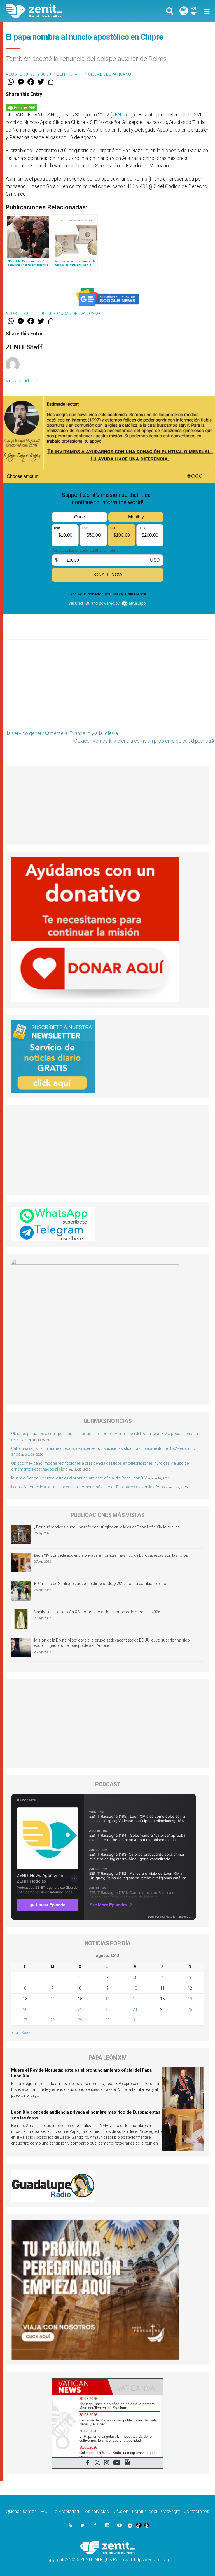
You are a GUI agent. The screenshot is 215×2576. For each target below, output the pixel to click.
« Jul (15, 2033)
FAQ (45, 2511)
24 (135, 2009)
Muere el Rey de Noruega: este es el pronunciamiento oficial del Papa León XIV (79, 1478)
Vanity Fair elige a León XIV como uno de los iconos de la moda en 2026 (97, 1612)
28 (53, 2020)
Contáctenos (196, 2511)
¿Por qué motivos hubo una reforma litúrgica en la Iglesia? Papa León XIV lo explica (107, 1527)
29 (80, 2020)
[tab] (80, 2387)
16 (107, 1999)
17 (135, 1999)
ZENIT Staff (70, 74)
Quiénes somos (21, 2511)
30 (107, 2020)
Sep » (26, 2033)
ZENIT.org (122, 115)
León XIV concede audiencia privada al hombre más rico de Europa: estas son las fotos (88, 1487)
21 (53, 2009)
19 (190, 1999)
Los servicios (96, 2511)
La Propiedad (66, 2511)
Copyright (170, 2511)
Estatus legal (145, 2511)
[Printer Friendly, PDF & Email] (21, 107)
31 (135, 2020)
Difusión (121, 2511)
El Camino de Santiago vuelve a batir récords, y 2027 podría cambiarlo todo (100, 1584)
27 (25, 2020)
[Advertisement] (107, 687)
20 (25, 2009)
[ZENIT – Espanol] (60, 11)
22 (80, 2009)
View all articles (23, 381)
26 (190, 2009)
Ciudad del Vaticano (110, 74)
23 (107, 2009)
